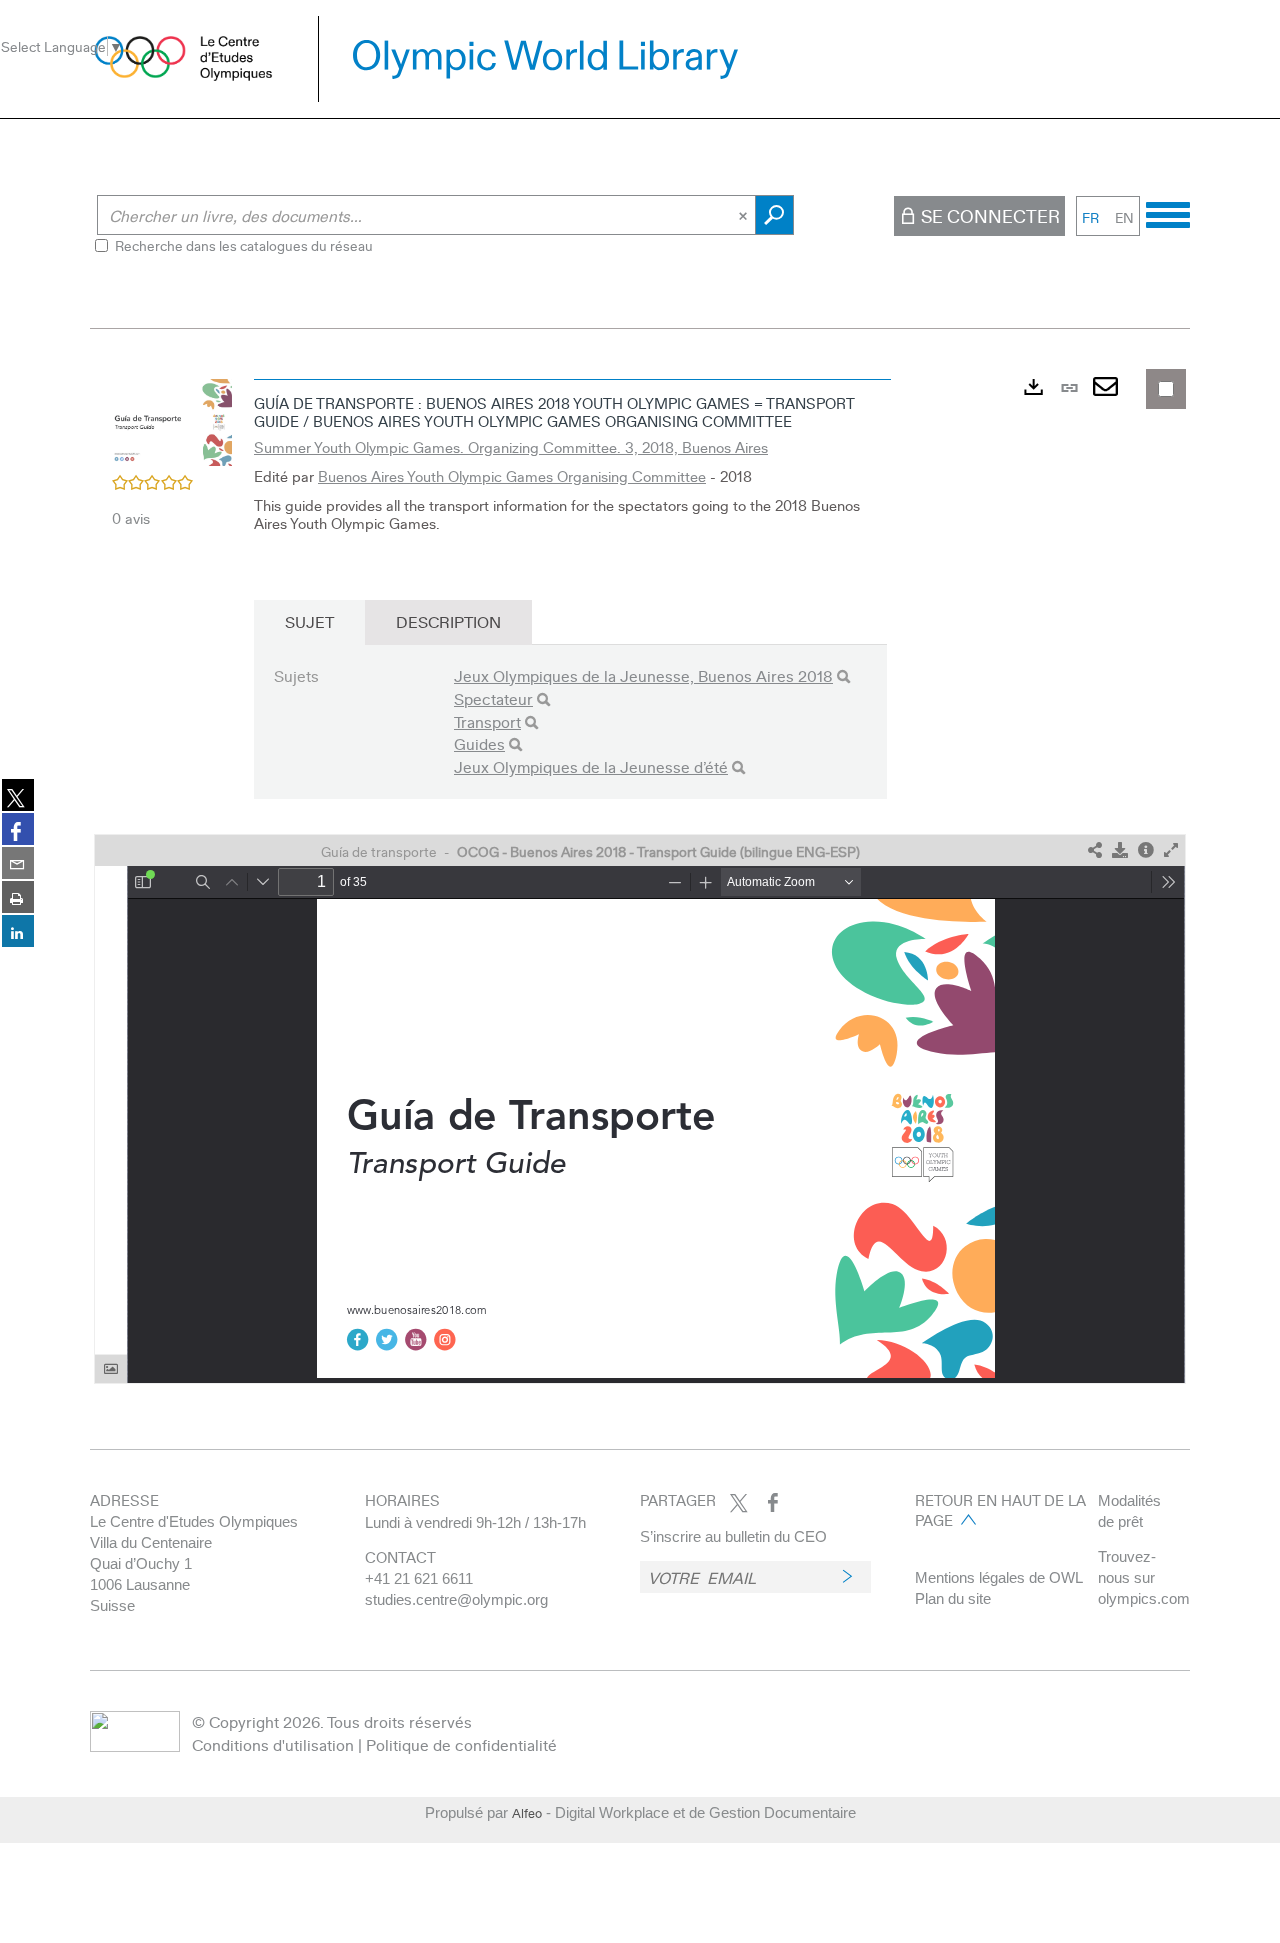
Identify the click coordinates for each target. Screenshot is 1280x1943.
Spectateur (493, 698)
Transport (487, 721)
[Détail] (1146, 850)
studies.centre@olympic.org (456, 1599)
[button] (172, 420)
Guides (479, 743)
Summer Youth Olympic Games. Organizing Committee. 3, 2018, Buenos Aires (511, 447)
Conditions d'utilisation (273, 1744)
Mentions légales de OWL (999, 1577)
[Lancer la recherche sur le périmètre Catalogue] (774, 215)
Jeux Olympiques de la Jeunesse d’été (591, 766)
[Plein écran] (1171, 850)
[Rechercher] (843, 676)
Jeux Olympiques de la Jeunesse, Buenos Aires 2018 (643, 675)
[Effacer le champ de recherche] (745, 215)
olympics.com (1144, 1598)
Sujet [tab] (309, 621)
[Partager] (1095, 850)
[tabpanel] (640, 876)
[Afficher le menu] (1168, 212)
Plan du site (953, 1598)
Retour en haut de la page (1000, 1510)
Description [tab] (448, 621)
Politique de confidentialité (461, 1744)
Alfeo (527, 1813)
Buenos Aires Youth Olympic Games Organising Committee (512, 476)
